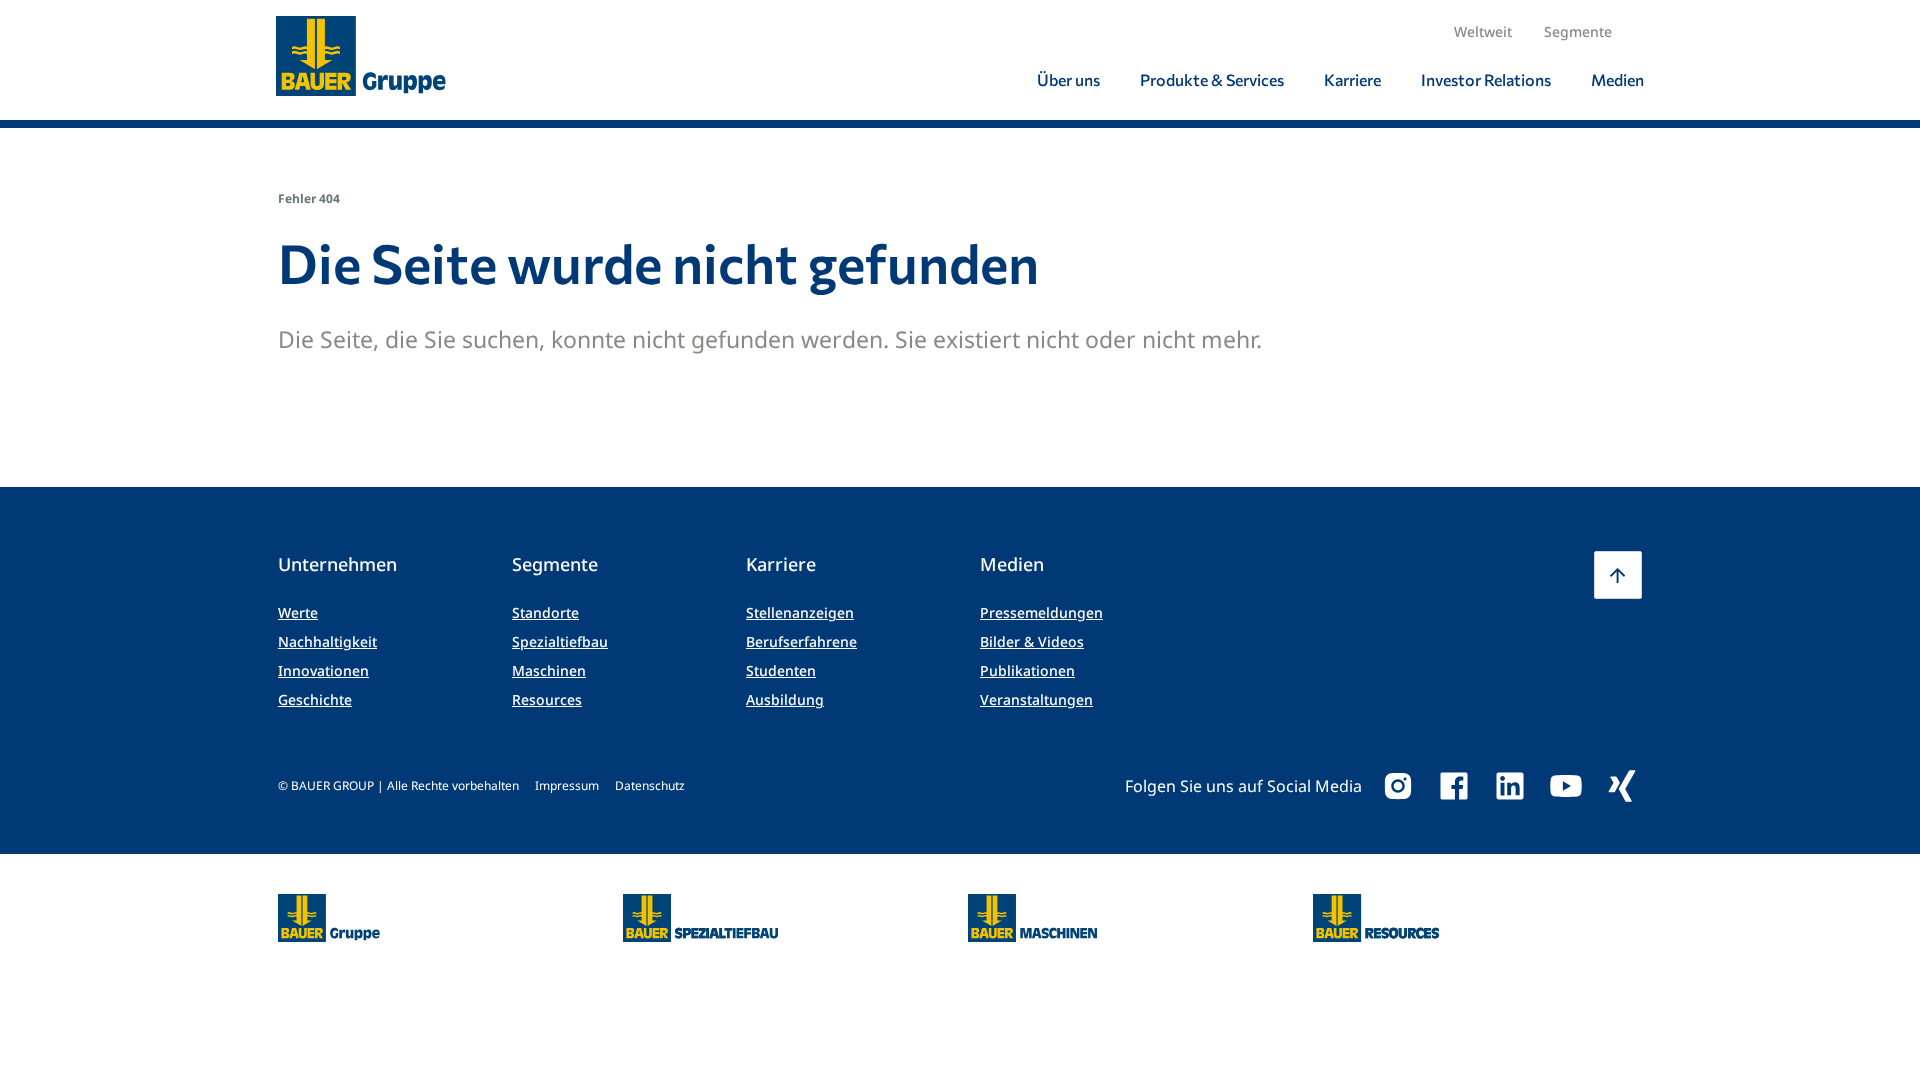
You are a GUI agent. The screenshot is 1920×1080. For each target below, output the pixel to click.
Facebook (1454, 786)
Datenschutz (650, 785)
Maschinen (549, 670)
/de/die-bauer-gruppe (307, 918)
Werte (298, 612)
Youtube (1566, 786)
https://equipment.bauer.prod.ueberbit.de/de (1032, 906)
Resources (547, 699)
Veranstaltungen (1036, 699)
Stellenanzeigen (800, 612)
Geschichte (315, 699)
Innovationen (323, 670)
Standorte (545, 612)
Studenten (781, 670)
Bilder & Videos (1032, 641)
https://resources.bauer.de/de (1376, 906)
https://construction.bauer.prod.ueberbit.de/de (700, 906)
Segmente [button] (1578, 31)
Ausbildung (785, 699)
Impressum (567, 785)
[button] (1618, 575)
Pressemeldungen (1041, 612)
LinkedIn (1510, 786)
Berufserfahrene (801, 641)
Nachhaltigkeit (327, 641)
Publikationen (1027, 670)
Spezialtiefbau (560, 641)
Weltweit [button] (1483, 31)
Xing (1622, 786)
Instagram (1398, 786)
